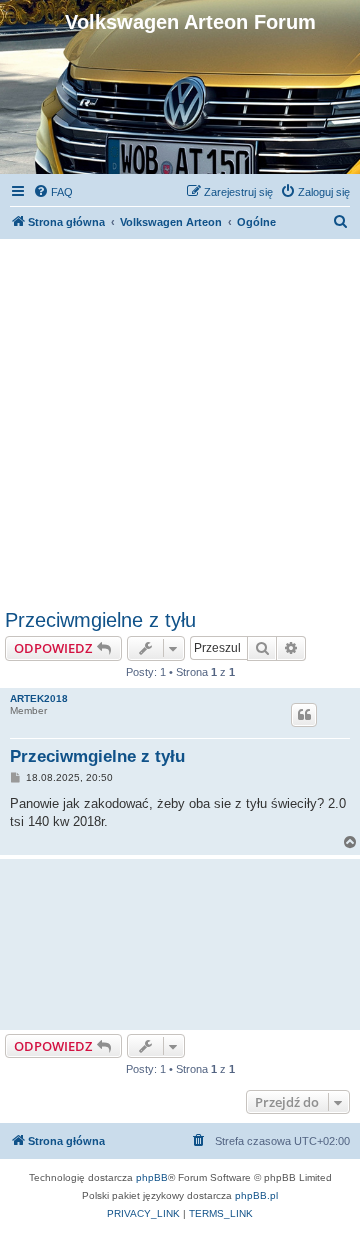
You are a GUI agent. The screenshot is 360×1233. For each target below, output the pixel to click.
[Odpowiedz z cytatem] (304, 715)
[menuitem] (53, 192)
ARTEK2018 (39, 698)
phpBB (152, 1177)
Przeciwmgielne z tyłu (100, 620)
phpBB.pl (256, 1195)
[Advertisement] (180, 419)
